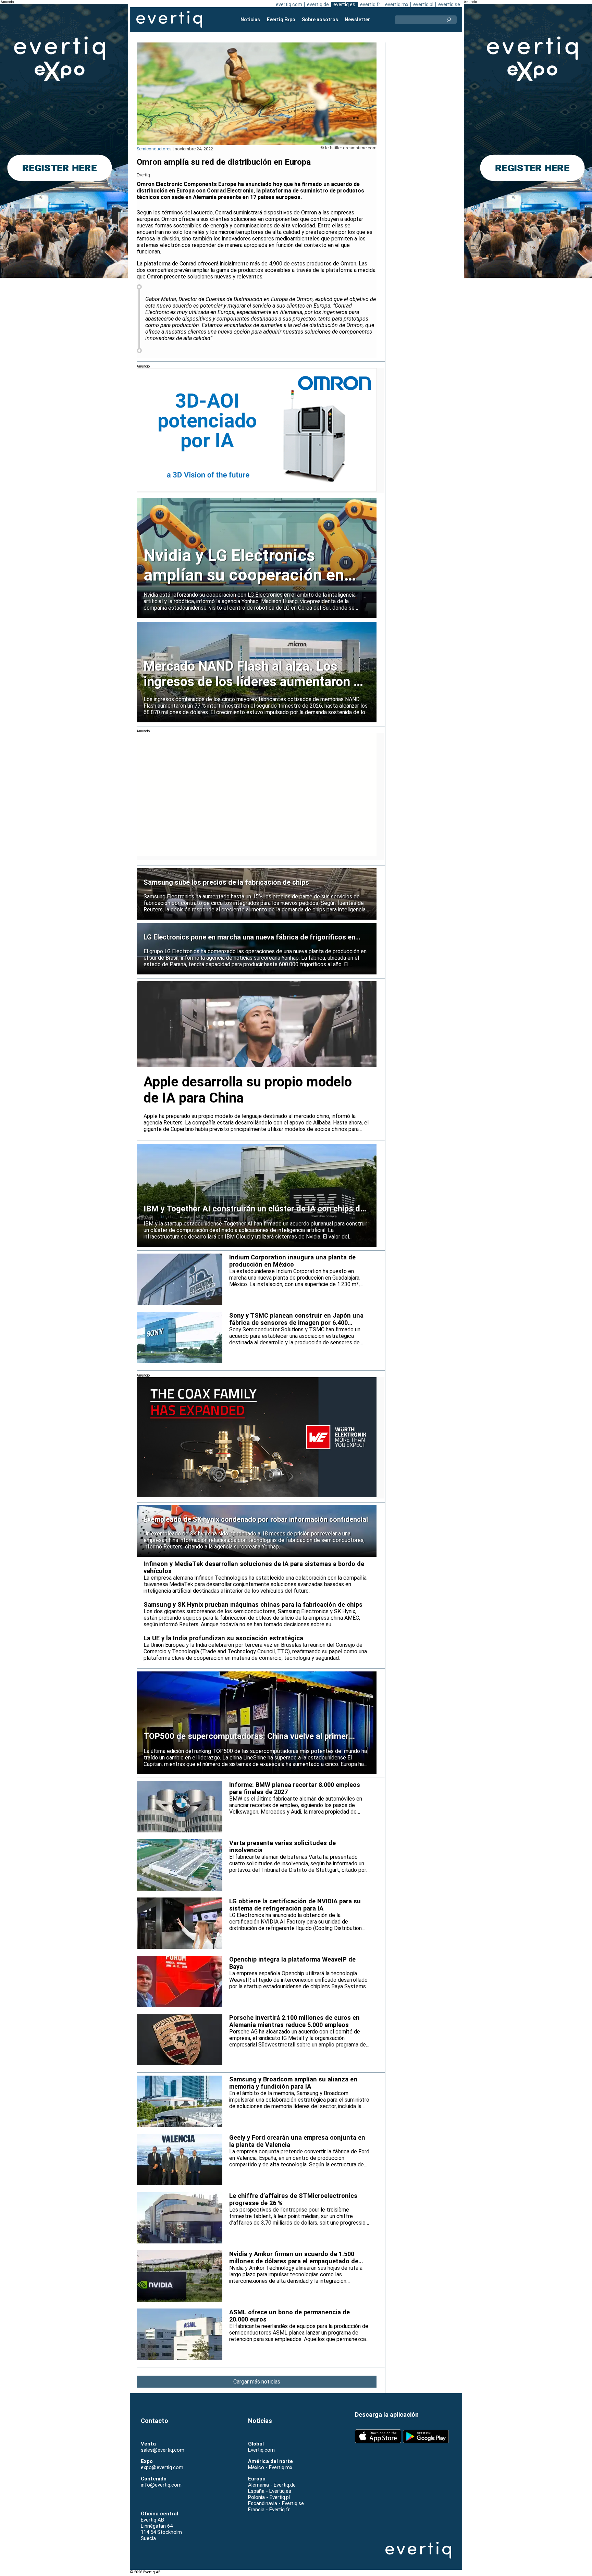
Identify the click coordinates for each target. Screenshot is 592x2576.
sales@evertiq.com (163, 2450)
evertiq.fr (370, 4)
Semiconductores (154, 149)
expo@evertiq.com (162, 2467)
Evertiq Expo (281, 20)
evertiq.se (449, 4)
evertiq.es (344, 4)
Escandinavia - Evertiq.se (276, 2503)
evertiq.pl (423, 4)
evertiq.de (318, 4)
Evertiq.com (261, 2450)
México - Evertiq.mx (270, 2467)
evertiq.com (289, 4)
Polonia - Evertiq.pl (269, 2497)
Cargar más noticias (257, 2382)
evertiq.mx (397, 4)
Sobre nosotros (320, 20)
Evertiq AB (169, 20)
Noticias (250, 20)
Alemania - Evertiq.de (272, 2485)
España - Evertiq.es (270, 2491)
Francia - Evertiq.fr (269, 2510)
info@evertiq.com (161, 2485)
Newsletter (357, 20)
